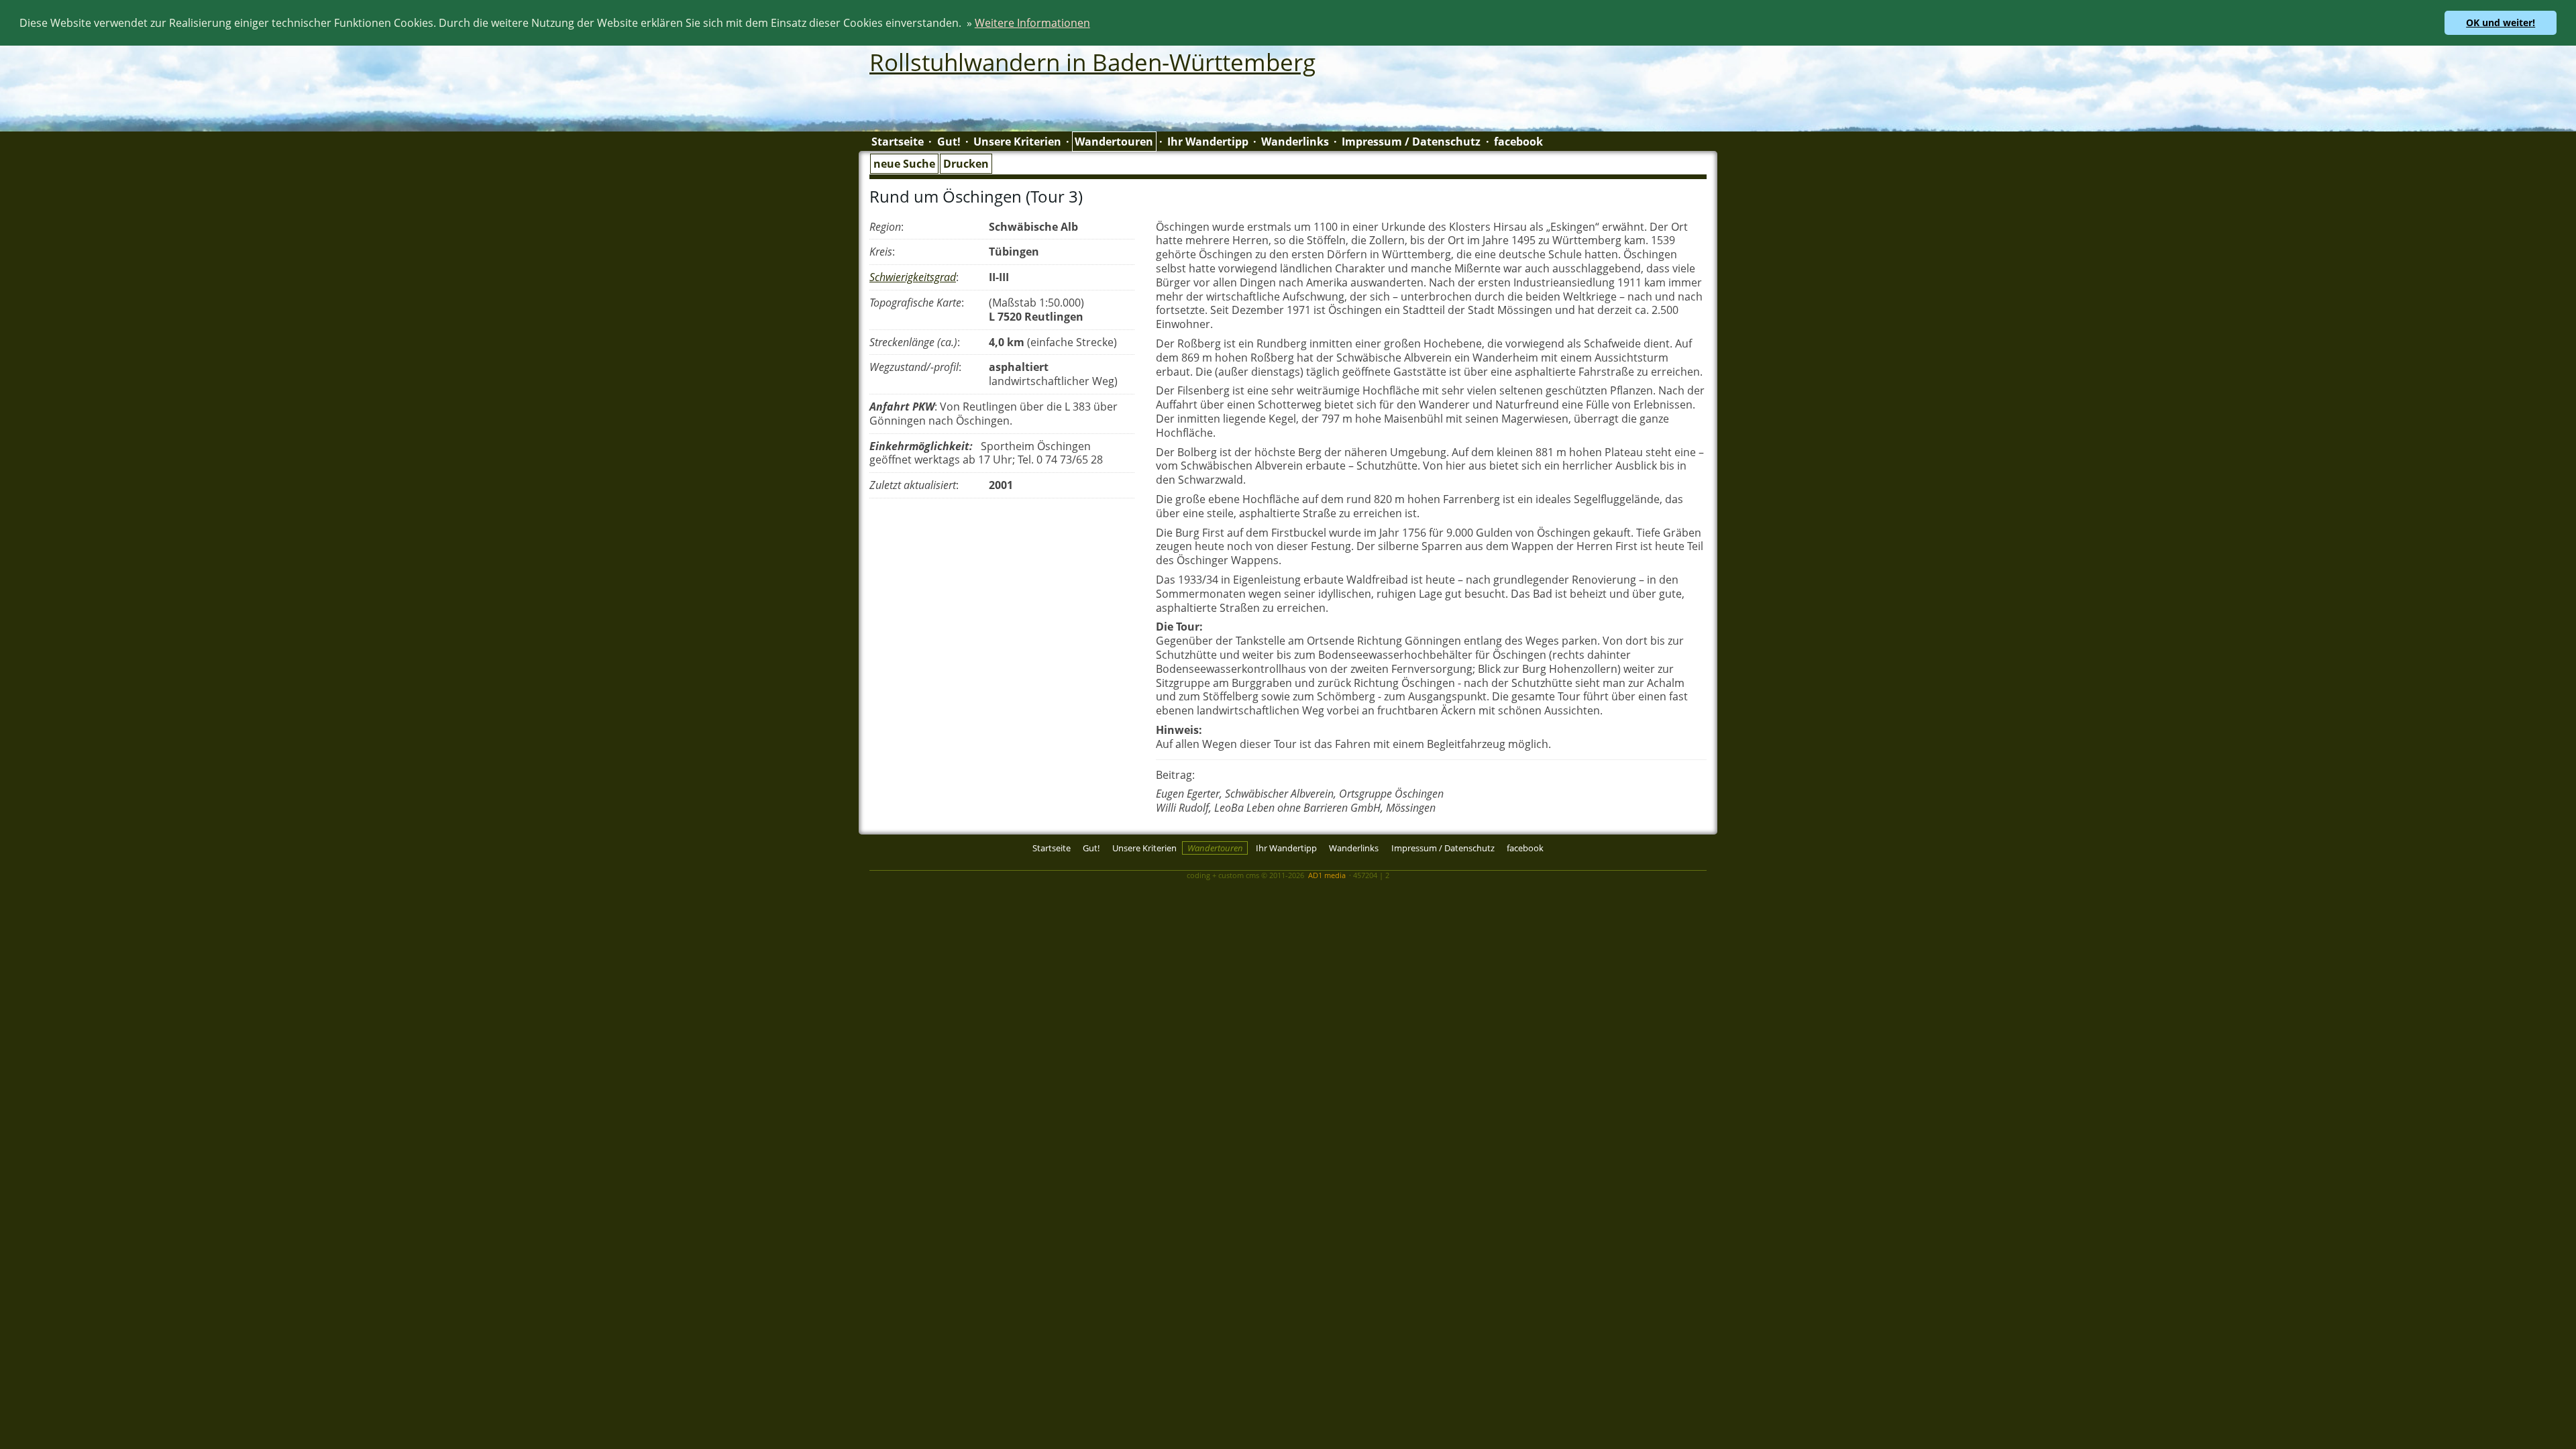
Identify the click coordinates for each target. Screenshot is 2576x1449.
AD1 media (1327, 875)
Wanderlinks (1295, 142)
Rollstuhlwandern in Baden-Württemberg (1092, 62)
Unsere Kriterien (1017, 142)
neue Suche (904, 164)
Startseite (898, 142)
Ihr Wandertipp (1208, 142)
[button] (1095, 25)
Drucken (966, 164)
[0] (873, 863)
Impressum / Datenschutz (1411, 142)
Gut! (949, 142)
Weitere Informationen (1032, 23)
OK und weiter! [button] (2501, 22)
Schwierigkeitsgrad (913, 277)
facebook (1518, 142)
